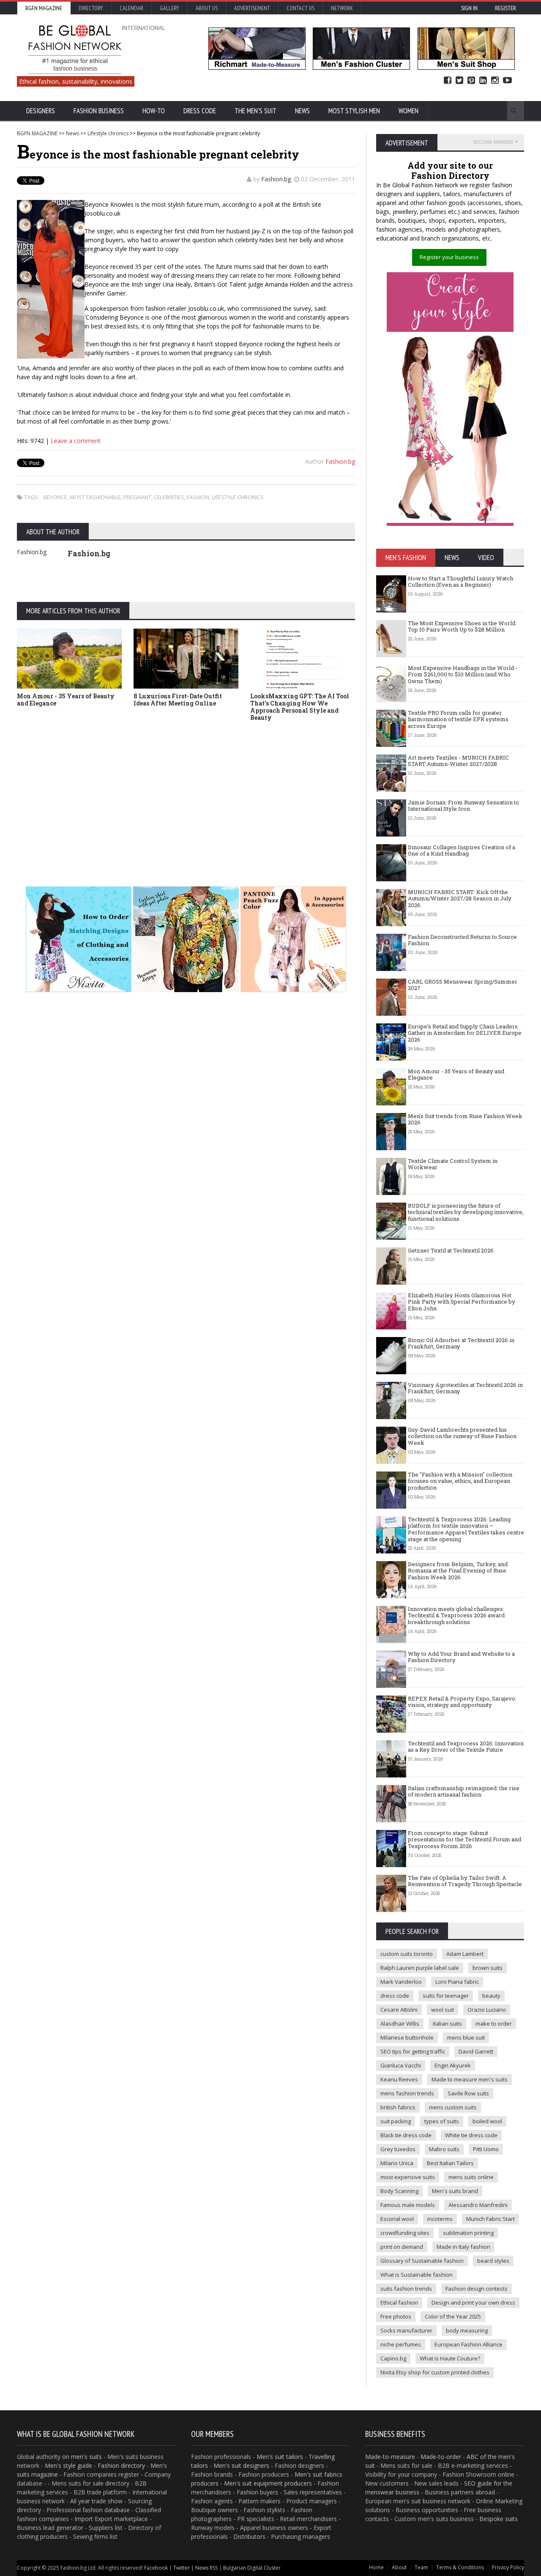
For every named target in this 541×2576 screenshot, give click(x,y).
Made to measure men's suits (470, 2079)
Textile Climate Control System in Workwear (453, 1164)
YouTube (507, 81)
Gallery (169, 8)
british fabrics (398, 2107)
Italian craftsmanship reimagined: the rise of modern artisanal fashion (464, 1791)
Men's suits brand (455, 2191)
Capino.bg (393, 2358)
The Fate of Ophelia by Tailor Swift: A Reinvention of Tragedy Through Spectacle (465, 1881)
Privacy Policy (508, 2567)
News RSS (206, 2568)
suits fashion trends (406, 2289)
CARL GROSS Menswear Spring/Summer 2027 (463, 985)
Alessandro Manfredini (478, 2205)
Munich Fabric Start (490, 2219)
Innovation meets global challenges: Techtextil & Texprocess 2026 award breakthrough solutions (456, 1615)
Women (408, 111)
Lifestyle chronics (108, 133)
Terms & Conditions (460, 2567)
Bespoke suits (499, 2519)
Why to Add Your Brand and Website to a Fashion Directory (461, 1657)
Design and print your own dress (473, 2303)
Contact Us (301, 8)
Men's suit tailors (280, 2457)
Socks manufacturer (406, 2330)
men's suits (86, 2457)
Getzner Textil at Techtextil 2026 (451, 1250)
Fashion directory (121, 2465)
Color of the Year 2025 (453, 2316)
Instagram (495, 81)
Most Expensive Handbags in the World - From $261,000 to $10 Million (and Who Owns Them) (463, 674)
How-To (154, 111)
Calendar (131, 8)
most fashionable (95, 497)
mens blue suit (466, 2037)
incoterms (440, 2219)
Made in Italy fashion (463, 2247)
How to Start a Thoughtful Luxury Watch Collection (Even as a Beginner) (460, 582)
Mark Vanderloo (401, 1982)
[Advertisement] (186, 791)
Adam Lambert (465, 1954)
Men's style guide (68, 2465)
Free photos (396, 2316)
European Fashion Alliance (469, 2344)
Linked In (483, 81)
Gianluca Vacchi (401, 2065)
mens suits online (471, 2177)
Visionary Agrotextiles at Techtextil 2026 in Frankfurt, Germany (465, 1388)
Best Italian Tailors (450, 2163)
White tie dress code (471, 2135)
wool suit (443, 2010)
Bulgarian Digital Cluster (252, 2568)
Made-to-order (441, 2457)
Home (376, 2567)
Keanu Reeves (399, 2079)
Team (421, 2567)
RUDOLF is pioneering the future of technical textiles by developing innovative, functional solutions (466, 1212)
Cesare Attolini (399, 2010)
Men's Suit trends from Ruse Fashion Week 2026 (465, 1119)
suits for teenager (446, 1996)
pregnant (137, 497)
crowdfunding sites (405, 2233)
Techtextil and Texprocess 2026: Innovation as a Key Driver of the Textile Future (466, 1747)
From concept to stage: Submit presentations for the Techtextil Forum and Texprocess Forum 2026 (464, 1839)
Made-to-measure (390, 2457)
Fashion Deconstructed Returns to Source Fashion (462, 940)
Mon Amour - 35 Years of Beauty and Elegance (66, 700)
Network (342, 8)
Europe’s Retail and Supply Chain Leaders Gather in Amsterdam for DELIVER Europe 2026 (465, 1033)
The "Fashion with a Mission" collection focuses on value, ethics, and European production (460, 1481)
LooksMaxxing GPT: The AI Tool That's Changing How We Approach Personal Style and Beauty (300, 707)
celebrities (169, 497)
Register (505, 8)
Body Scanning (399, 2191)
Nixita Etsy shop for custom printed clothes (435, 2372)
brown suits (488, 1968)
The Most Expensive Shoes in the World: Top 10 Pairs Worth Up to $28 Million (462, 626)
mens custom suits (453, 2107)
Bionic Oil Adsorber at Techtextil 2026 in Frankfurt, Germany (461, 1343)
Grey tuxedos (398, 2149)
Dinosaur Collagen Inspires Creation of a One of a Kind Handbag (462, 850)
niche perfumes (401, 2344)
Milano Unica (397, 2163)
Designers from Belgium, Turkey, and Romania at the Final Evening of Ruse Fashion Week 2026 (458, 1571)
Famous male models (408, 2205)
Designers (41, 111)
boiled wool (487, 2121)
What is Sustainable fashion (417, 2275)
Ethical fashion (399, 2303)
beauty (491, 1996)
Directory (91, 8)
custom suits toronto (407, 1954)
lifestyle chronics (238, 497)
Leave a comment (76, 441)
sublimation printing (468, 2233)
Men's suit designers (241, 2465)
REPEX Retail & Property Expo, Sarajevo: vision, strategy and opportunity (462, 1702)
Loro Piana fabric (457, 1982)
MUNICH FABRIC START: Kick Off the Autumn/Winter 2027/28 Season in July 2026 (460, 898)
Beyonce (55, 497)
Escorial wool (397, 2219)
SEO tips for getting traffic (413, 2051)
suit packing (396, 2121)
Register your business (449, 257)
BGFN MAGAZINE (37, 133)
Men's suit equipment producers (268, 2483)
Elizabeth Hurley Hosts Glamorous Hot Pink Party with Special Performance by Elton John (462, 1302)
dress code (395, 1996)
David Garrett (476, 2051)
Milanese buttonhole (407, 2037)
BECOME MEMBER (493, 142)
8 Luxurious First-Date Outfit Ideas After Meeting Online (178, 700)
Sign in (469, 8)
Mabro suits (444, 2149)
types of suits (442, 2121)
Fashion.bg (276, 179)
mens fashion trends (407, 2093)
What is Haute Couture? (450, 2358)
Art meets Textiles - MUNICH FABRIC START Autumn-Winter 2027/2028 (458, 761)
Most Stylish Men (354, 111)
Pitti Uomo (486, 2149)
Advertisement (252, 8)
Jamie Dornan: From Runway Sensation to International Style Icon (463, 806)
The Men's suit (255, 111)
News (302, 111)
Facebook (448, 81)
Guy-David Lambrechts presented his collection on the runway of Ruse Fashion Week (462, 1436)
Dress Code (200, 111)
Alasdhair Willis (400, 2024)
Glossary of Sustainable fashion (422, 2261)
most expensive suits (408, 2177)
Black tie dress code (406, 2135)
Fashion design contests (477, 2289)
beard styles (493, 2261)
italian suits (447, 2024)
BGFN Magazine (44, 8)
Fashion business (99, 111)
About (399, 2567)
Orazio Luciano (487, 2010)
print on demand (402, 2247)
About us (207, 8)
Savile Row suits (468, 2093)
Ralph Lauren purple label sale (420, 1968)
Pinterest (471, 81)
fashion (198, 497)
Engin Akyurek (453, 2065)
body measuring (467, 2330)
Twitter (459, 81)
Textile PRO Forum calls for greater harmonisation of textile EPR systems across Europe (458, 719)
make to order (494, 2024)
